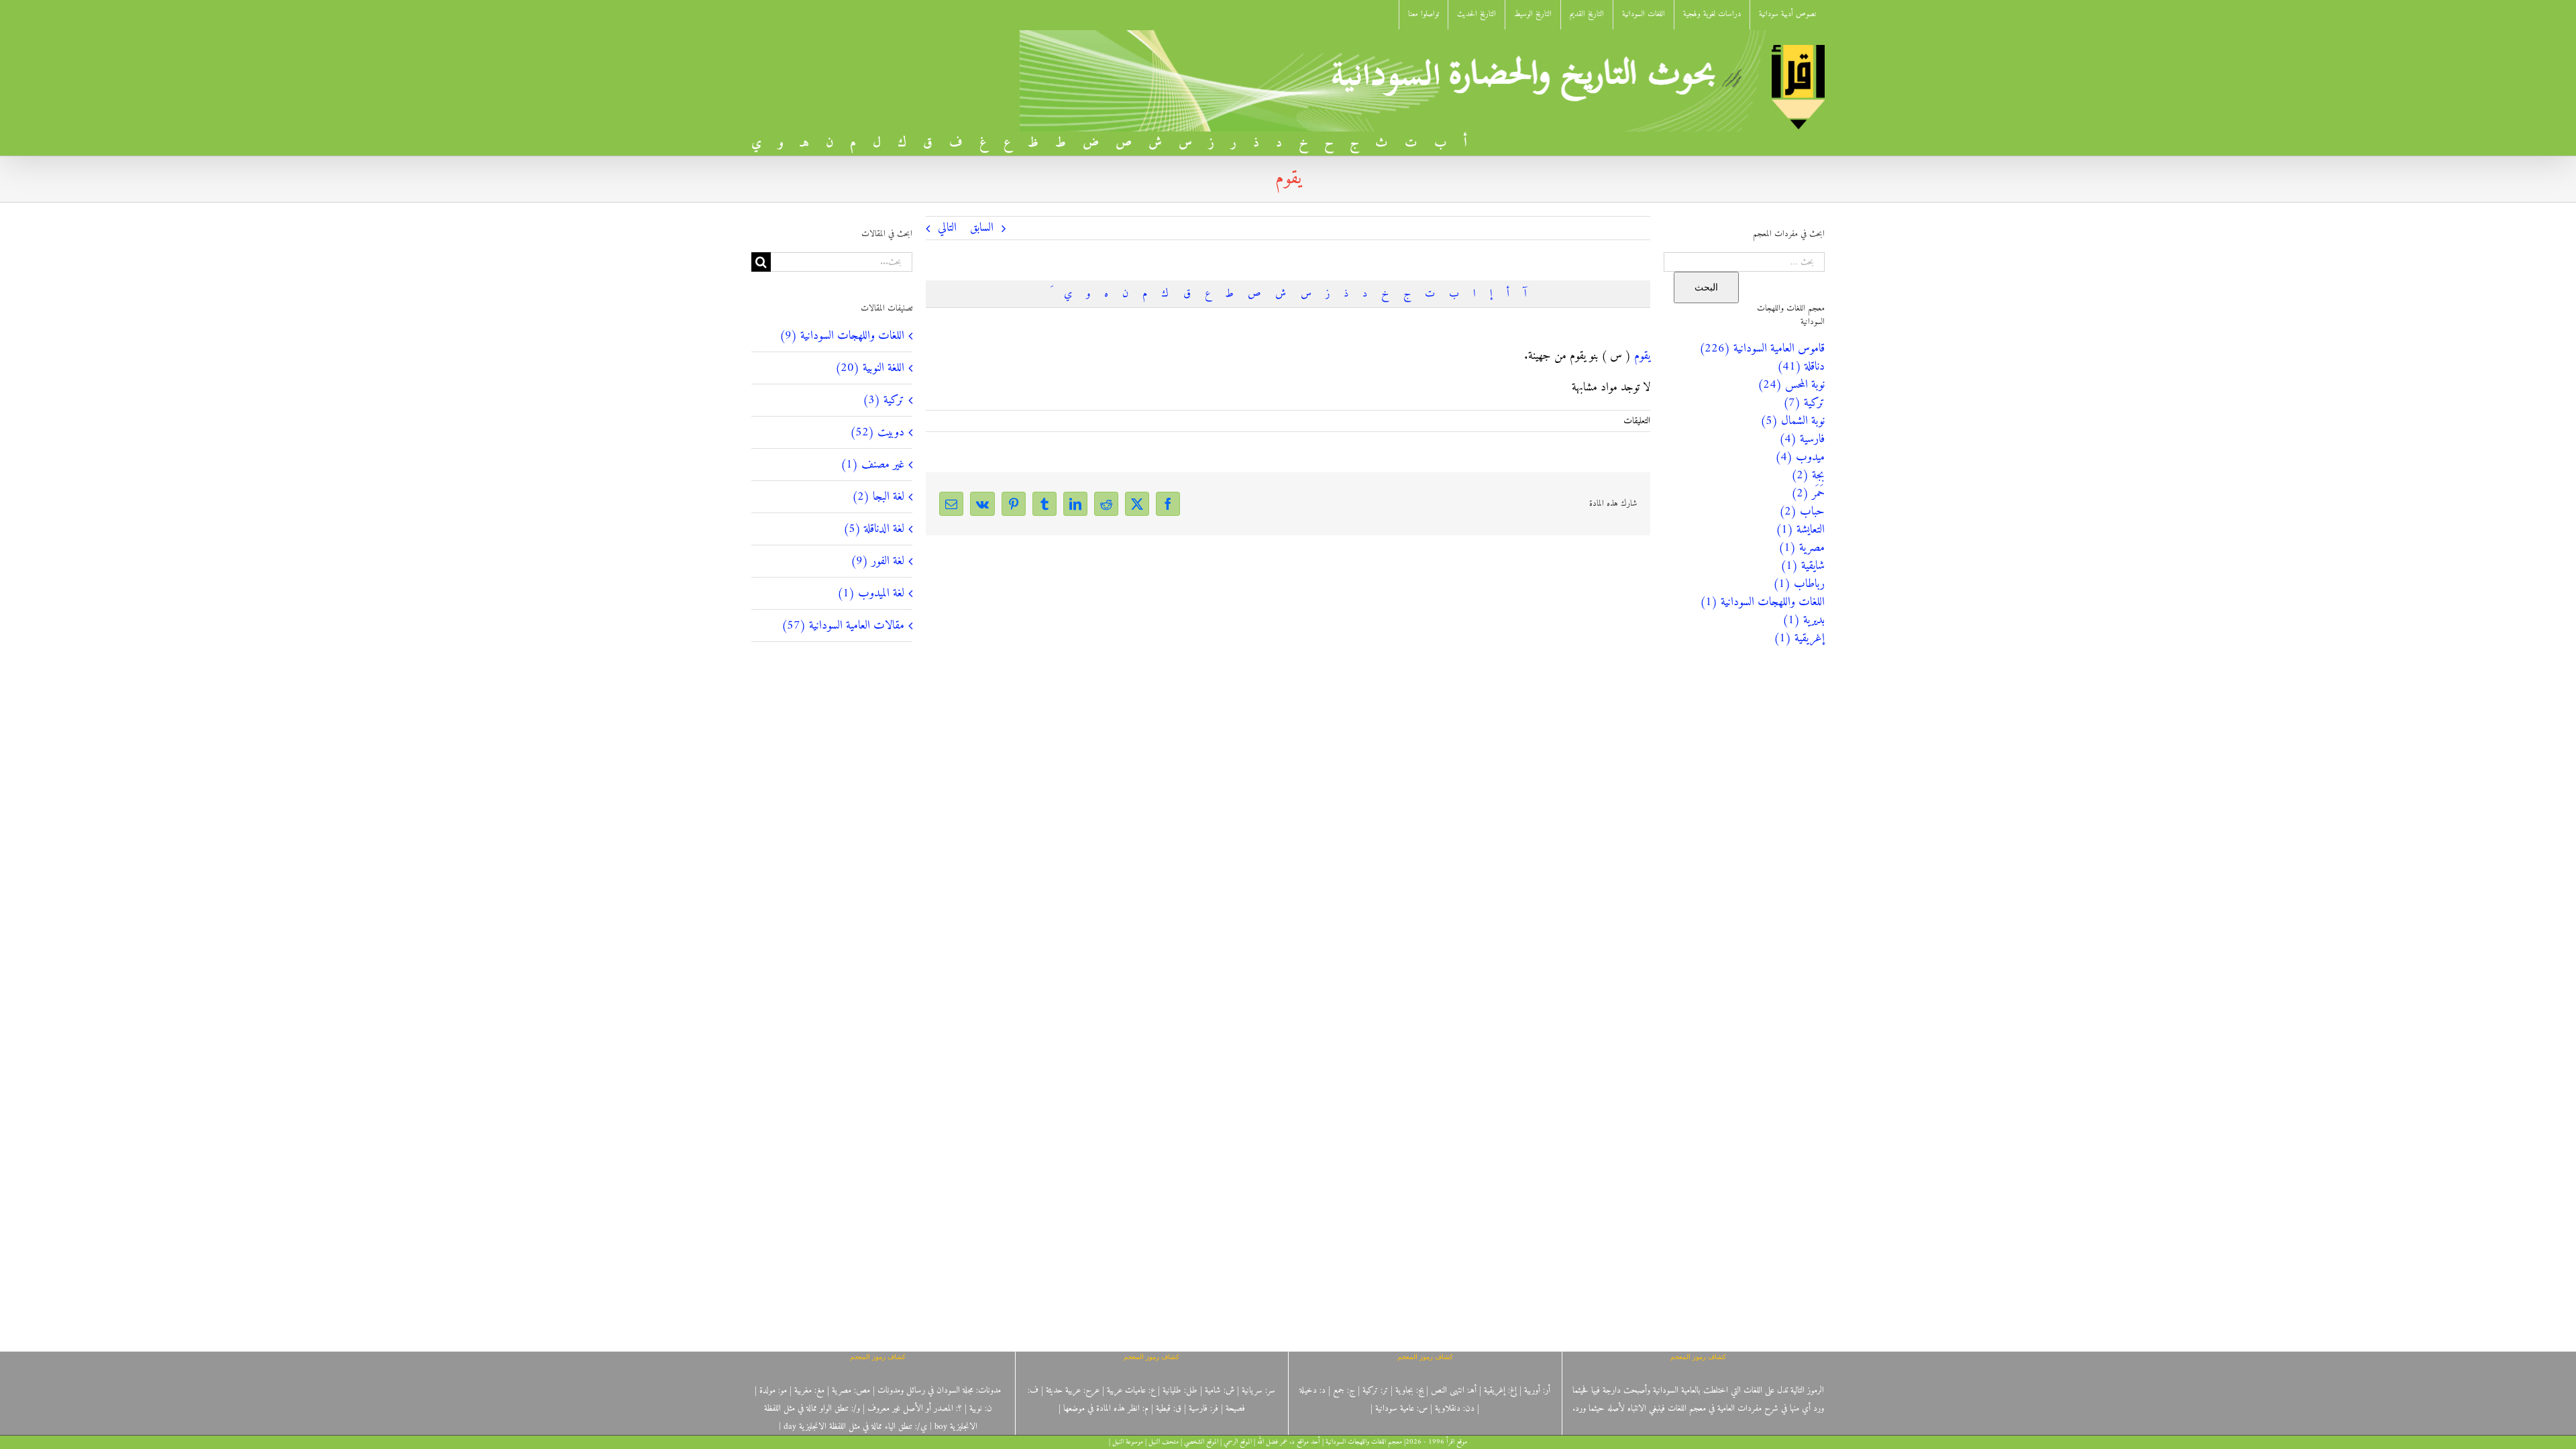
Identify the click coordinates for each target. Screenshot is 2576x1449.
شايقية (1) (1803, 566)
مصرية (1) (1802, 548)
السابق (982, 228)
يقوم (1642, 356)
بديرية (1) (1804, 620)
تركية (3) (883, 400)
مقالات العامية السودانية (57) (843, 626)
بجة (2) (1808, 475)
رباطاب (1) (1799, 584)
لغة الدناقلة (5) (874, 529)
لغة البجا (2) (878, 497)
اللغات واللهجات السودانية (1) (1762, 602)
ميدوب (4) (1800, 457)
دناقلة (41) (1801, 367)
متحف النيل (1164, 1442)
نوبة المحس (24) (1791, 385)
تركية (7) (1804, 403)
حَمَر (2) (1808, 493)
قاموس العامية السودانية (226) (1762, 348)
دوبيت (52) (877, 432)
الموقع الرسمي (1238, 1442)
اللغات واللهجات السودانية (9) (842, 336)
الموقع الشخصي (1201, 1442)
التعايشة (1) (1800, 530)
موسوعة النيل (1128, 1442)
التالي (947, 228)
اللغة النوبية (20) (870, 368)
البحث (1706, 287)
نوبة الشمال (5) (1792, 421)
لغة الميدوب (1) (871, 593)
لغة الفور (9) (877, 561)
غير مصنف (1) (872, 465)
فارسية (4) (1802, 439)
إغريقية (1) (1799, 638)
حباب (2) (1802, 512)
